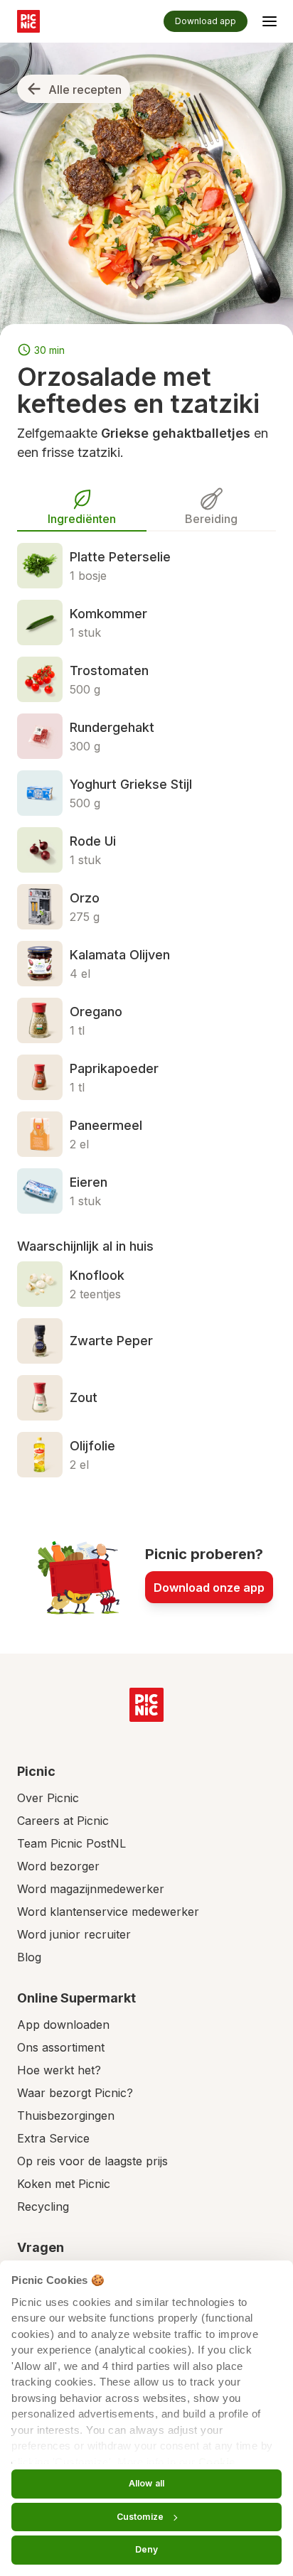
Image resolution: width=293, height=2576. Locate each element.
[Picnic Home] (146, 1705)
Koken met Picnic (64, 2184)
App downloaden (63, 2025)
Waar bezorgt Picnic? (75, 2093)
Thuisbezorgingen (66, 2116)
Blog (29, 1957)
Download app (206, 21)
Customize (140, 2517)
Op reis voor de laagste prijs (92, 2161)
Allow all (146, 2483)
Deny (146, 2549)
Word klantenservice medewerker (108, 1912)
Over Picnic (48, 1798)
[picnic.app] (28, 21)
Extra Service (53, 2138)
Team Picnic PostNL (71, 1843)
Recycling (43, 2206)
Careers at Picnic (63, 1821)
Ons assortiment (61, 2047)
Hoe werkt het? (59, 2070)
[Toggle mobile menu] (270, 23)
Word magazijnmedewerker (91, 1889)
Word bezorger (58, 1866)
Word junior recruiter (74, 1934)
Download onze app (209, 1588)
